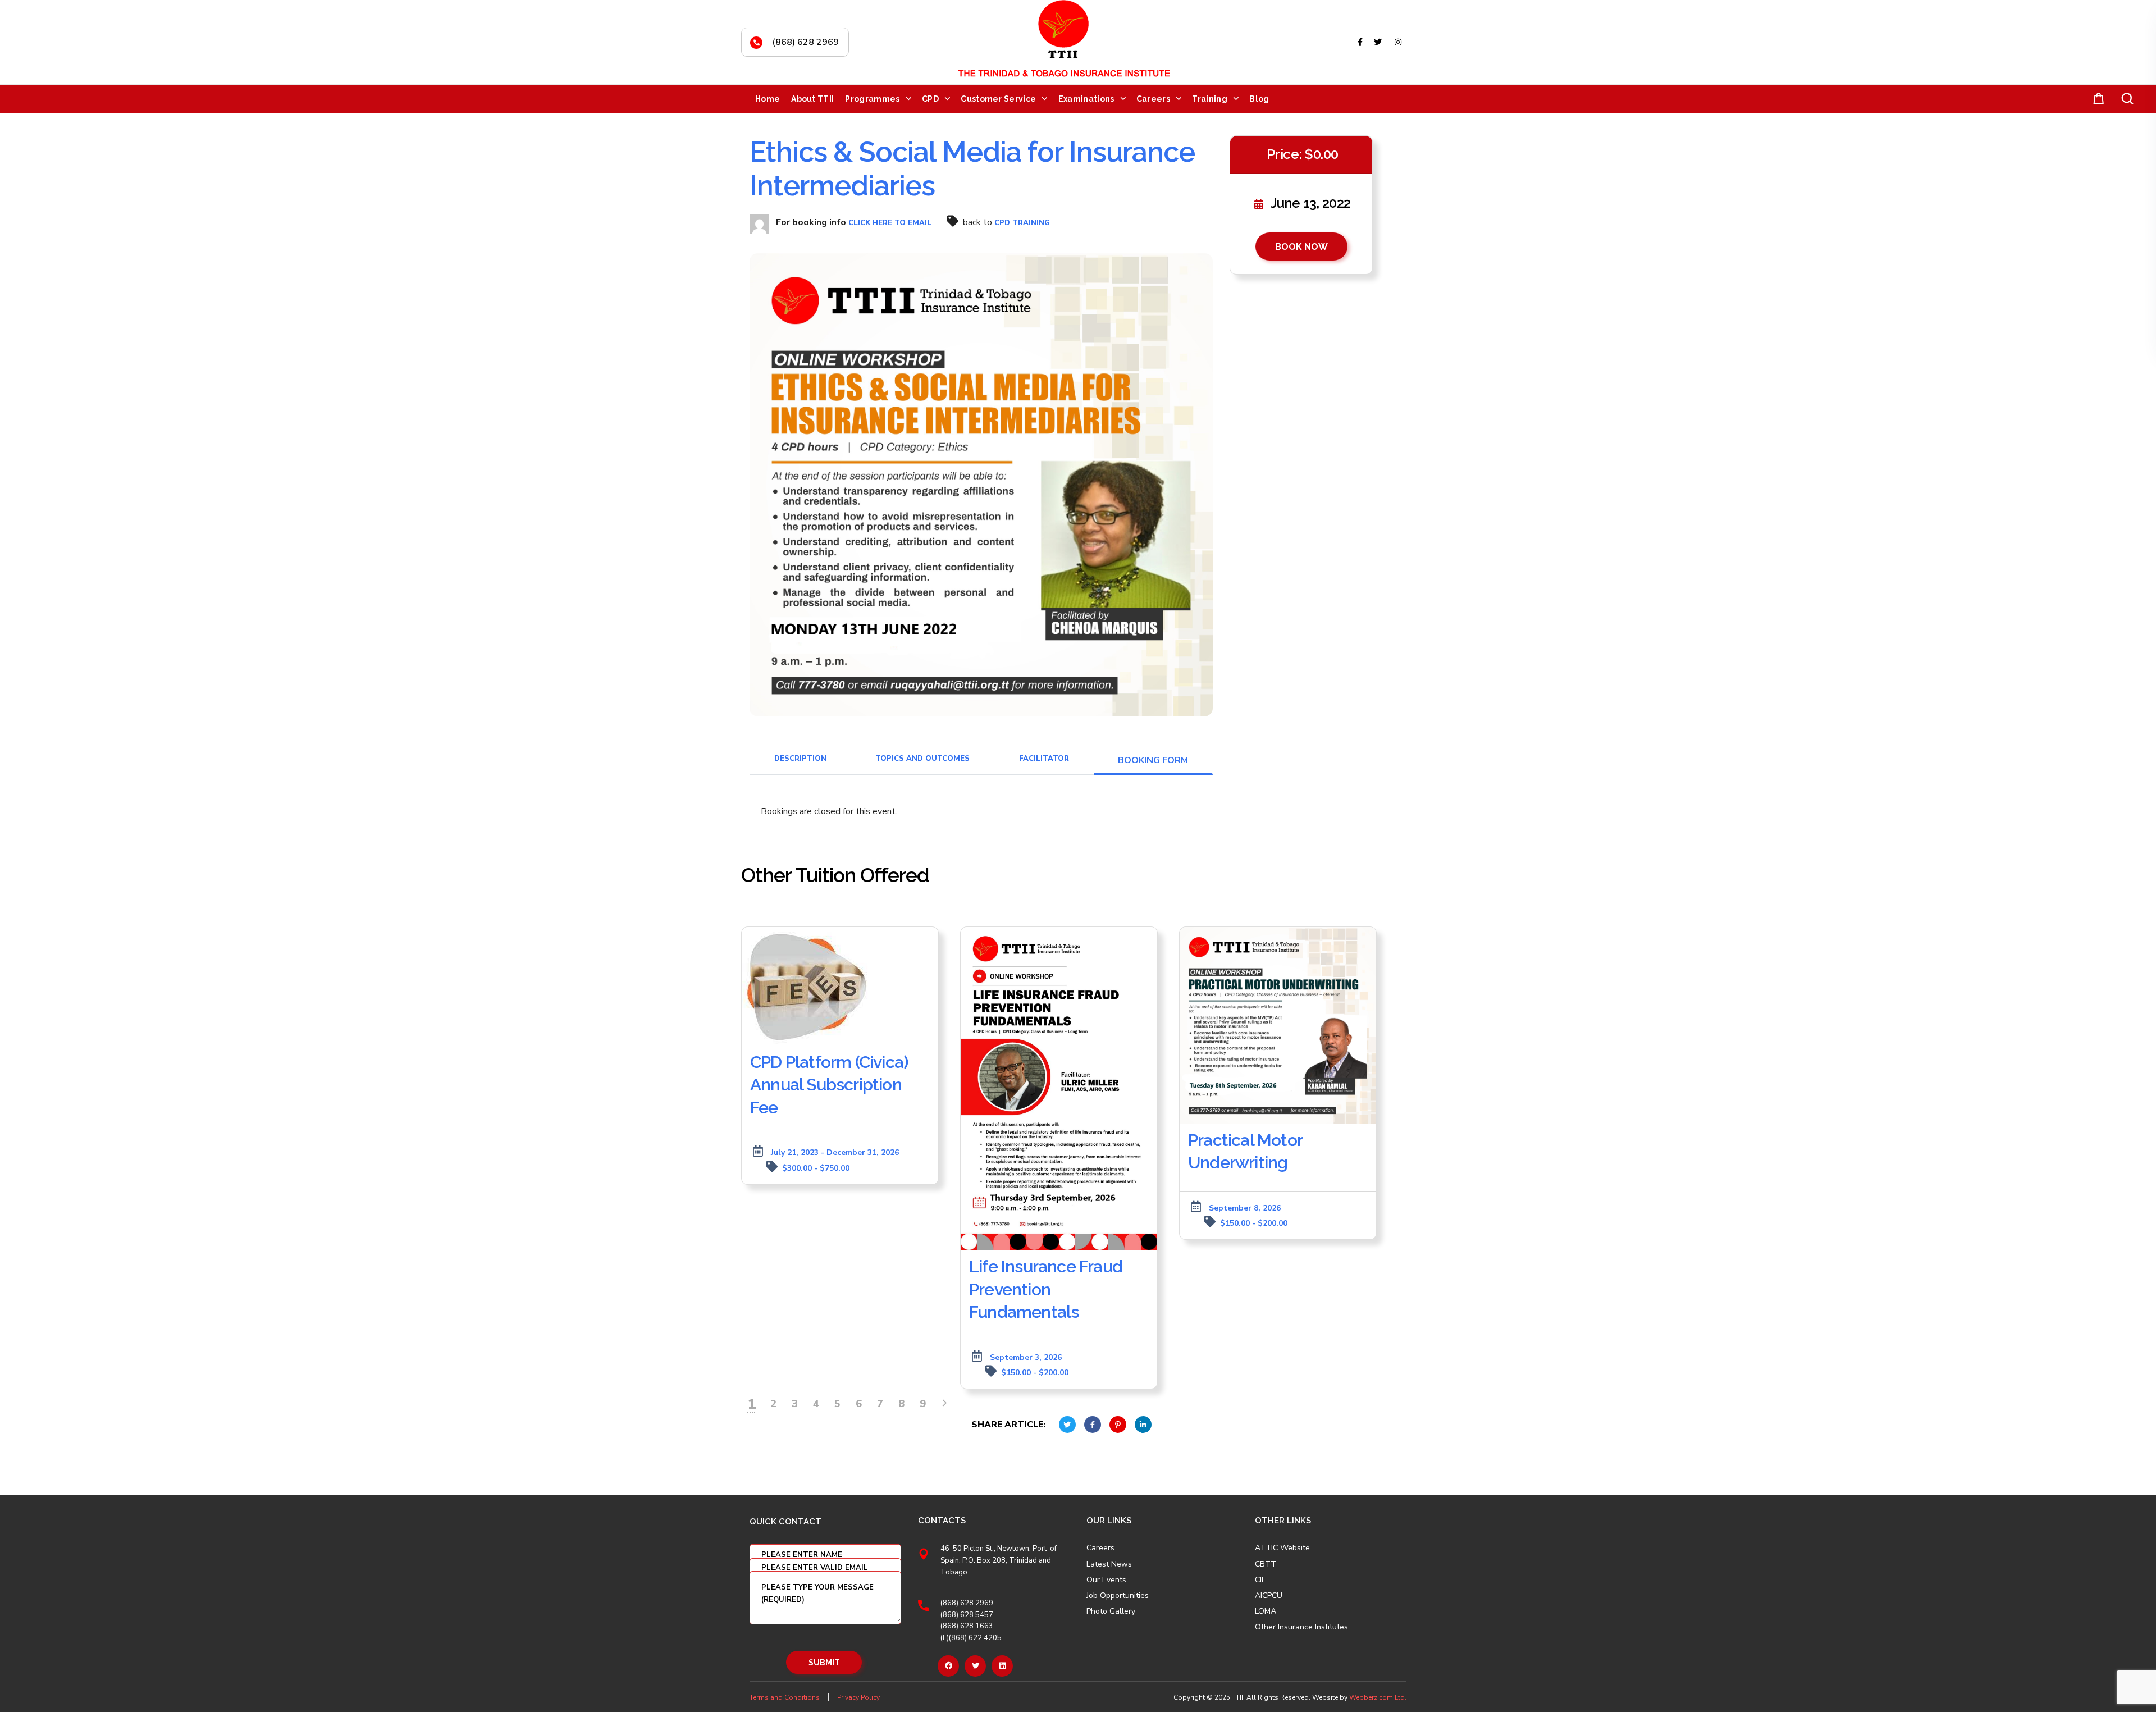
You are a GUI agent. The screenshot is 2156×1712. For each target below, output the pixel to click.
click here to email (890, 223)
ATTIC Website (1282, 1548)
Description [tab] (800, 759)
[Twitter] (975, 1666)
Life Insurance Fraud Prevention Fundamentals (1046, 1289)
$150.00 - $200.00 (1035, 1373)
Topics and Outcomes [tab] (922, 759)
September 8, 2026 (1245, 1208)
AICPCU (1269, 1596)
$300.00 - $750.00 (816, 1168)
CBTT (1266, 1564)
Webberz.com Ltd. (1378, 1697)
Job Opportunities (1118, 1596)
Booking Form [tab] (1153, 760)
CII (1259, 1580)
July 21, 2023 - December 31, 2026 (835, 1152)
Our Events (1106, 1580)
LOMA (1266, 1611)
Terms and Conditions (785, 1697)
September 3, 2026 (1026, 1357)
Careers (1100, 1548)
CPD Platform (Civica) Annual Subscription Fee (829, 1085)
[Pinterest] (1002, 1666)
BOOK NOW (1301, 247)
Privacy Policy (858, 1697)
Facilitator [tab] (1044, 759)
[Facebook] (948, 1666)
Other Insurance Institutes (1301, 1627)
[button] (2096, 99)
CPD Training (1022, 223)
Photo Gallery (1111, 1611)
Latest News (1109, 1564)
